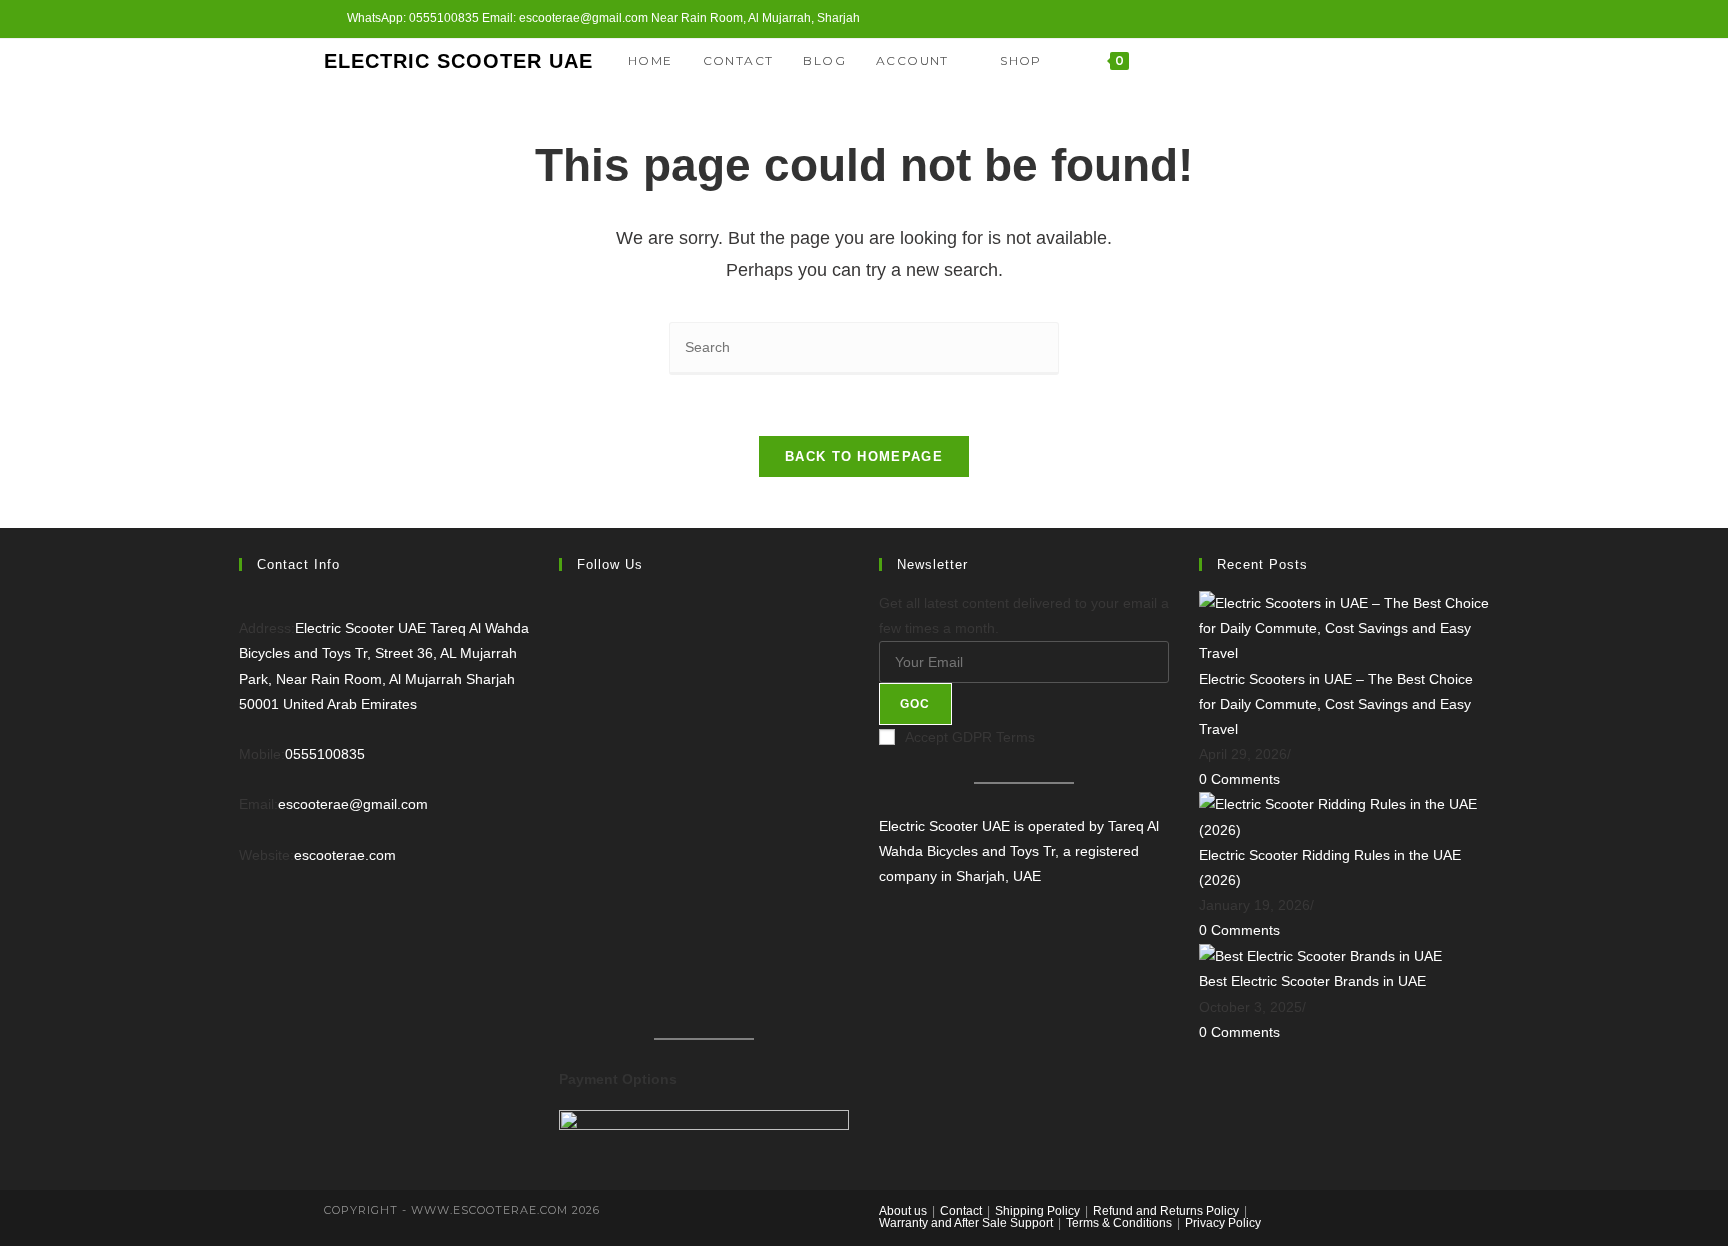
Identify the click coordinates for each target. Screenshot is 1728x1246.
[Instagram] (1371, 60)
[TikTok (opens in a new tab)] (1395, 19)
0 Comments (1239, 779)
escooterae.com (345, 855)
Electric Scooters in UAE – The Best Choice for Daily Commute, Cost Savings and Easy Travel (1336, 704)
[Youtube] (1398, 60)
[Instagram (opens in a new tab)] (1329, 19)
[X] (1317, 60)
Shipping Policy (1037, 1211)
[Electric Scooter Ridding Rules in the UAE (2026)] (1344, 816)
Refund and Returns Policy (1166, 1211)
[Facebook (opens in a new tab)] (1306, 19)
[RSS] (564, 981)
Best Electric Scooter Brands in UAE (1312, 981)
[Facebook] (1344, 60)
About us (903, 1211)
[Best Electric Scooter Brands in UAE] (1320, 956)
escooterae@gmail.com (353, 804)
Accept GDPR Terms (970, 737)
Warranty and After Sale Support (966, 1223)
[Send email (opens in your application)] (1375, 19)
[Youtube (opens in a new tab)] (1352, 19)
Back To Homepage (864, 456)
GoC (915, 704)
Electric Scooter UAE (458, 61)
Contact (961, 1211)
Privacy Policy (1223, 1223)
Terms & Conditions (1119, 1223)
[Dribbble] (564, 877)
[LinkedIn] (564, 773)
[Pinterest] (564, 825)
